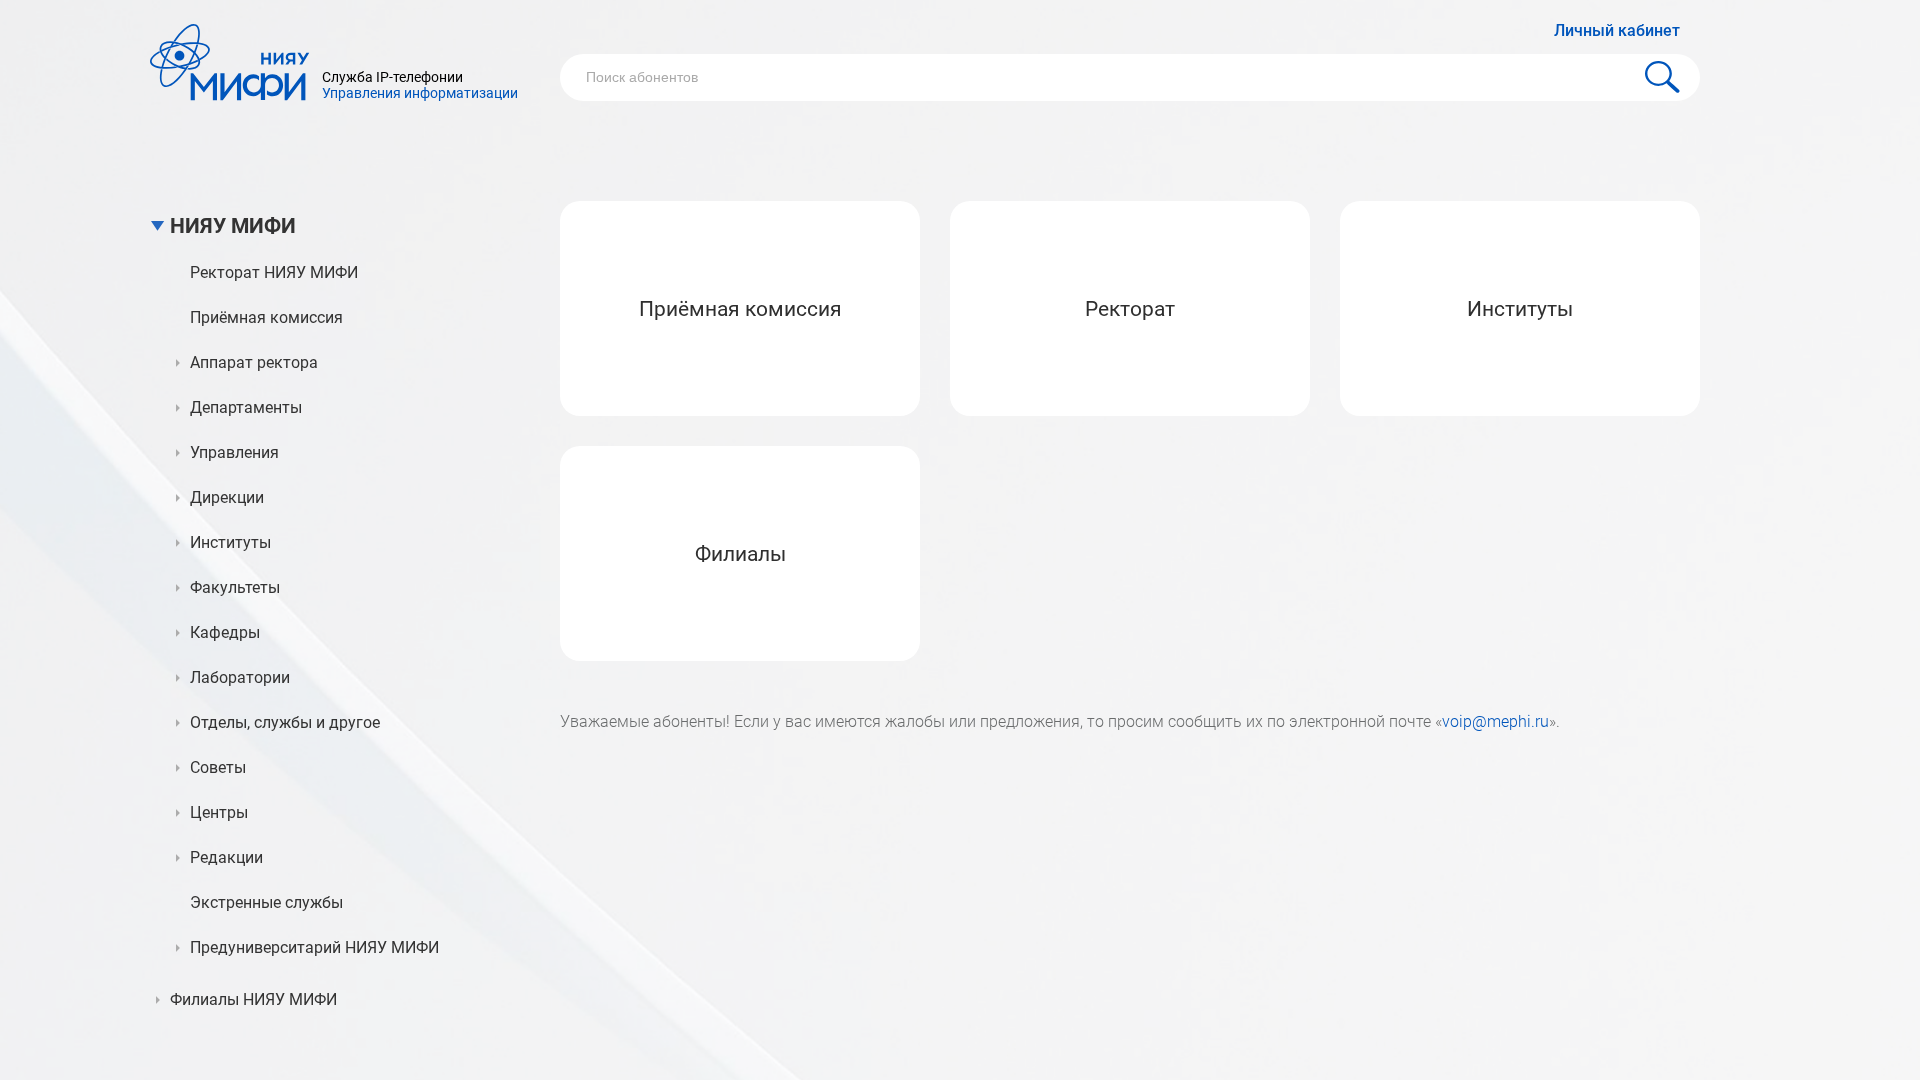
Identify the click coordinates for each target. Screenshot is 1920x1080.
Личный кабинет (1617, 30)
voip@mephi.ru (1495, 721)
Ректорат (1130, 309)
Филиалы (740, 554)
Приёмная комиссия (740, 309)
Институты (1520, 309)
